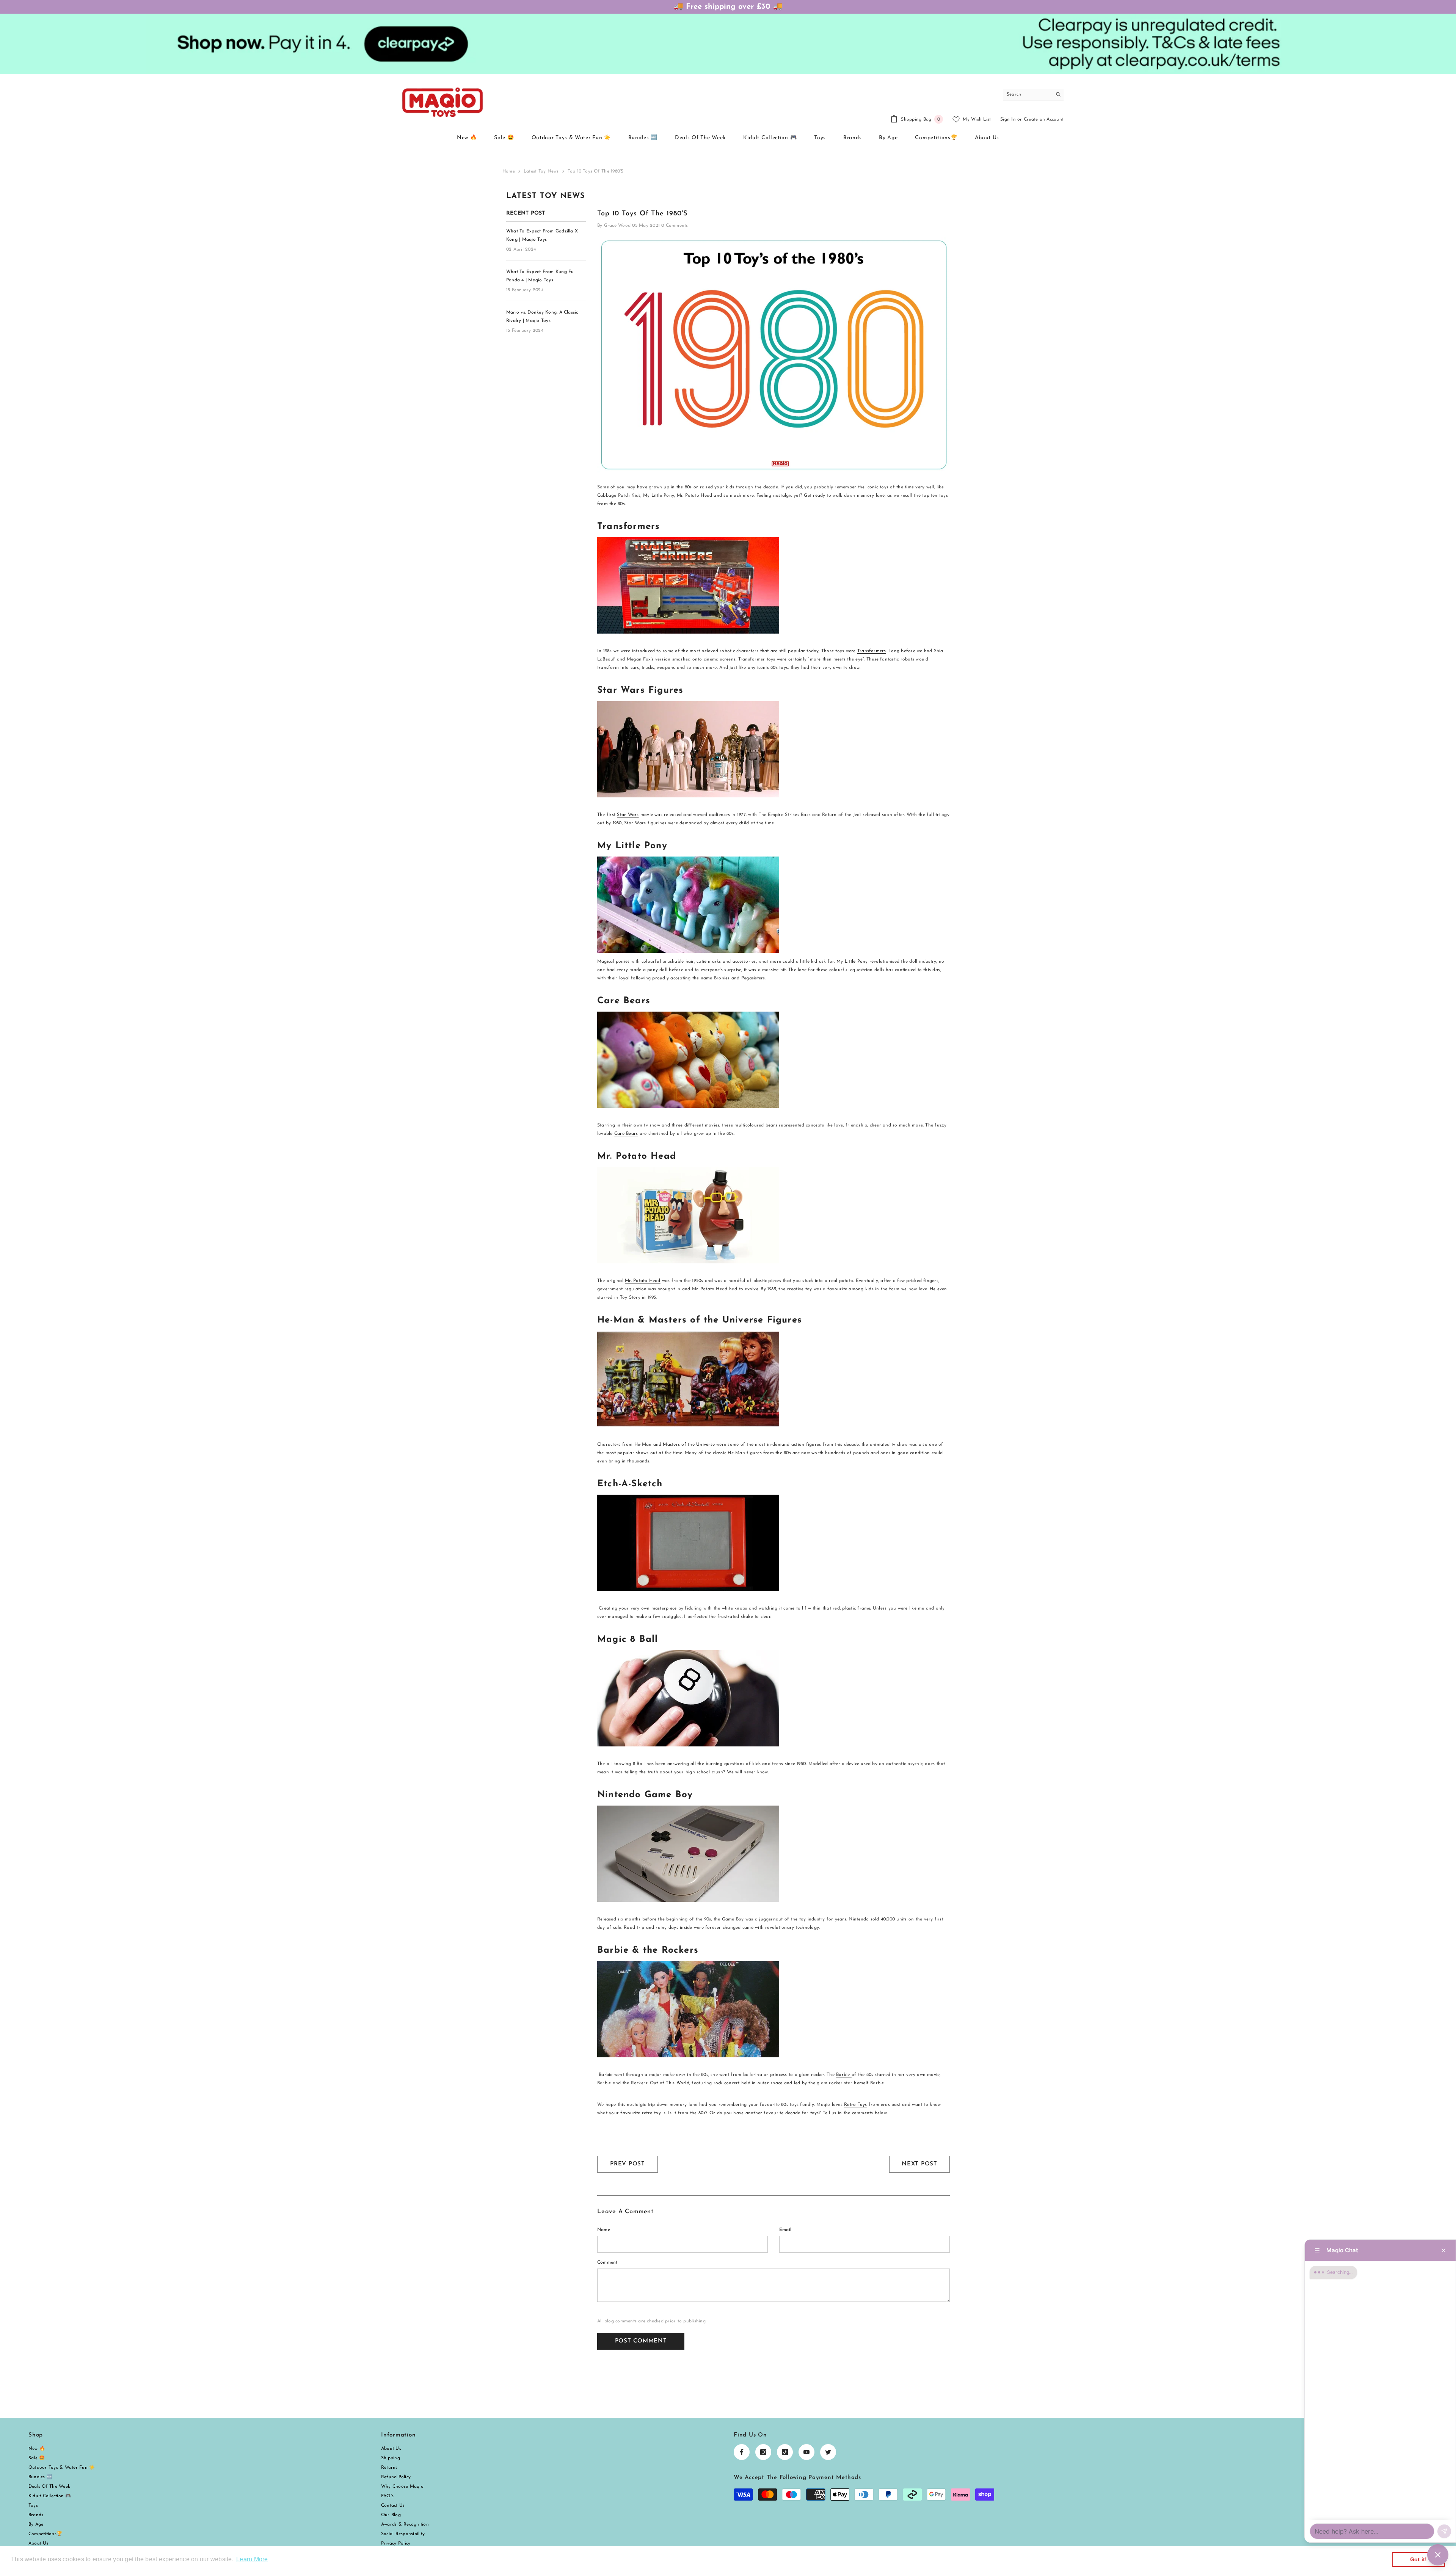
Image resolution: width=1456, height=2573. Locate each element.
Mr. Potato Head (643, 1281)
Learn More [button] (252, 2559)
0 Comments (675, 226)
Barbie (844, 2075)
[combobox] (1027, 94)
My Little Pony (852, 962)
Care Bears (626, 1134)
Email (785, 2230)
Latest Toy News (541, 171)
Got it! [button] (1419, 2559)
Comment (607, 2262)
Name (604, 2230)
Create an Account (1044, 119)
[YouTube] (806, 2452)
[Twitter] (828, 2452)
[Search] (1033, 95)
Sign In (1008, 119)
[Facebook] (742, 2452)
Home (509, 171)
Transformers (872, 651)
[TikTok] (785, 2452)
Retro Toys (855, 2105)
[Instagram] (763, 2452)
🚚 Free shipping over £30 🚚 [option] (728, 7)
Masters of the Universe (690, 1445)
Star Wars (628, 815)
